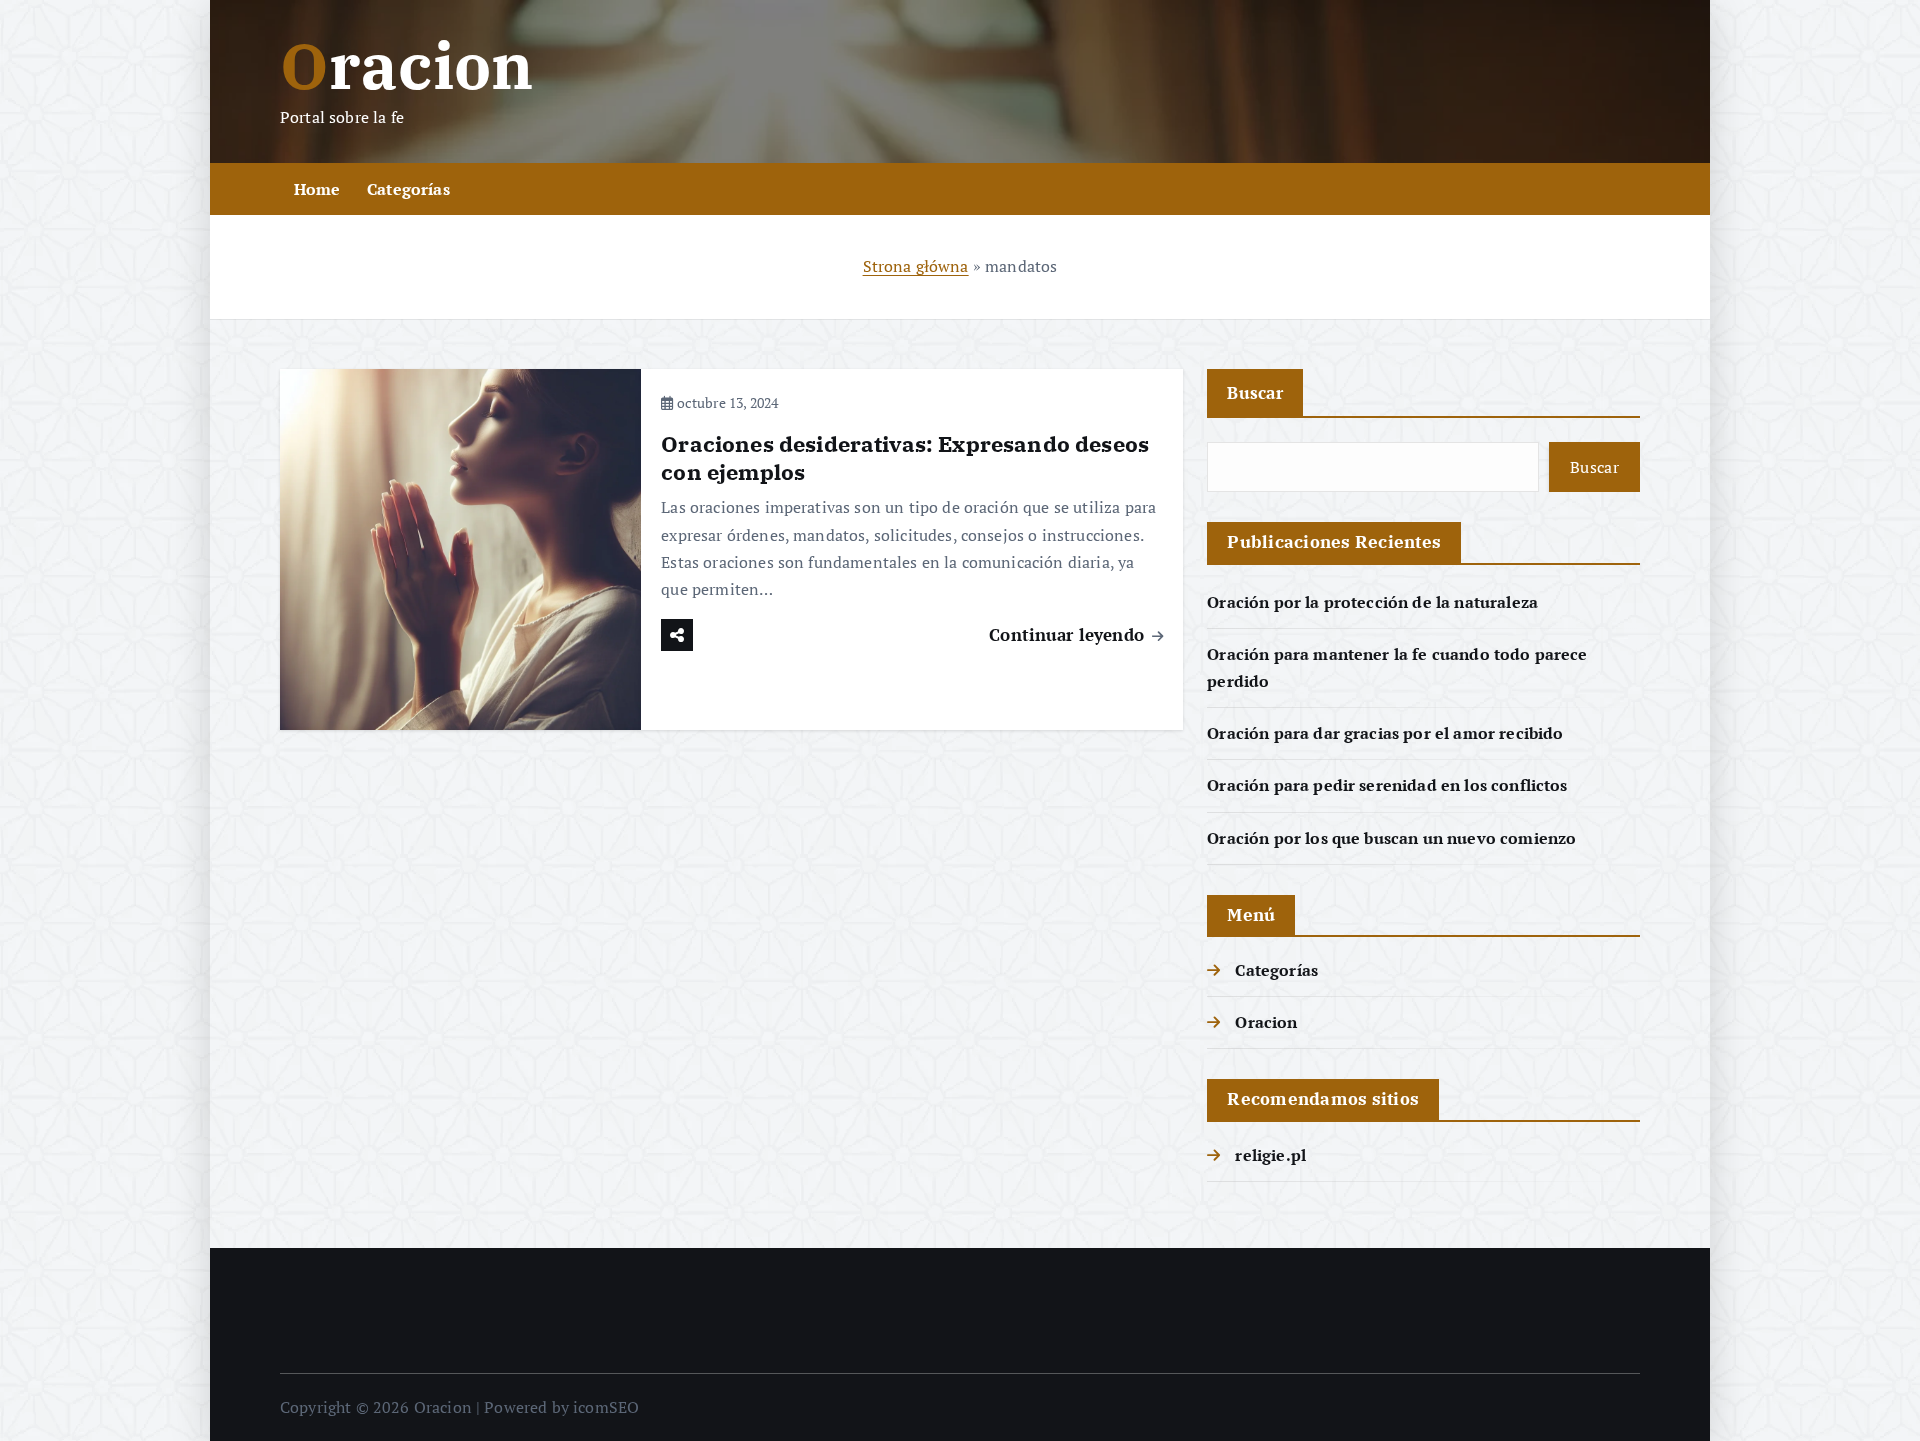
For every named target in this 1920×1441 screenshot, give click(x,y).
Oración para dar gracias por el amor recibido (1385, 733)
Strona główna (916, 266)
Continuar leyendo (1069, 634)
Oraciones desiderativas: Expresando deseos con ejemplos (905, 457)
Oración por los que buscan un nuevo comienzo (1391, 838)
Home (317, 189)
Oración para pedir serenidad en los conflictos (1387, 785)
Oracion (1266, 1022)
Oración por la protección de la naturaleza (1372, 602)
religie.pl (1270, 1155)
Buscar (1255, 392)
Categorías (408, 189)
